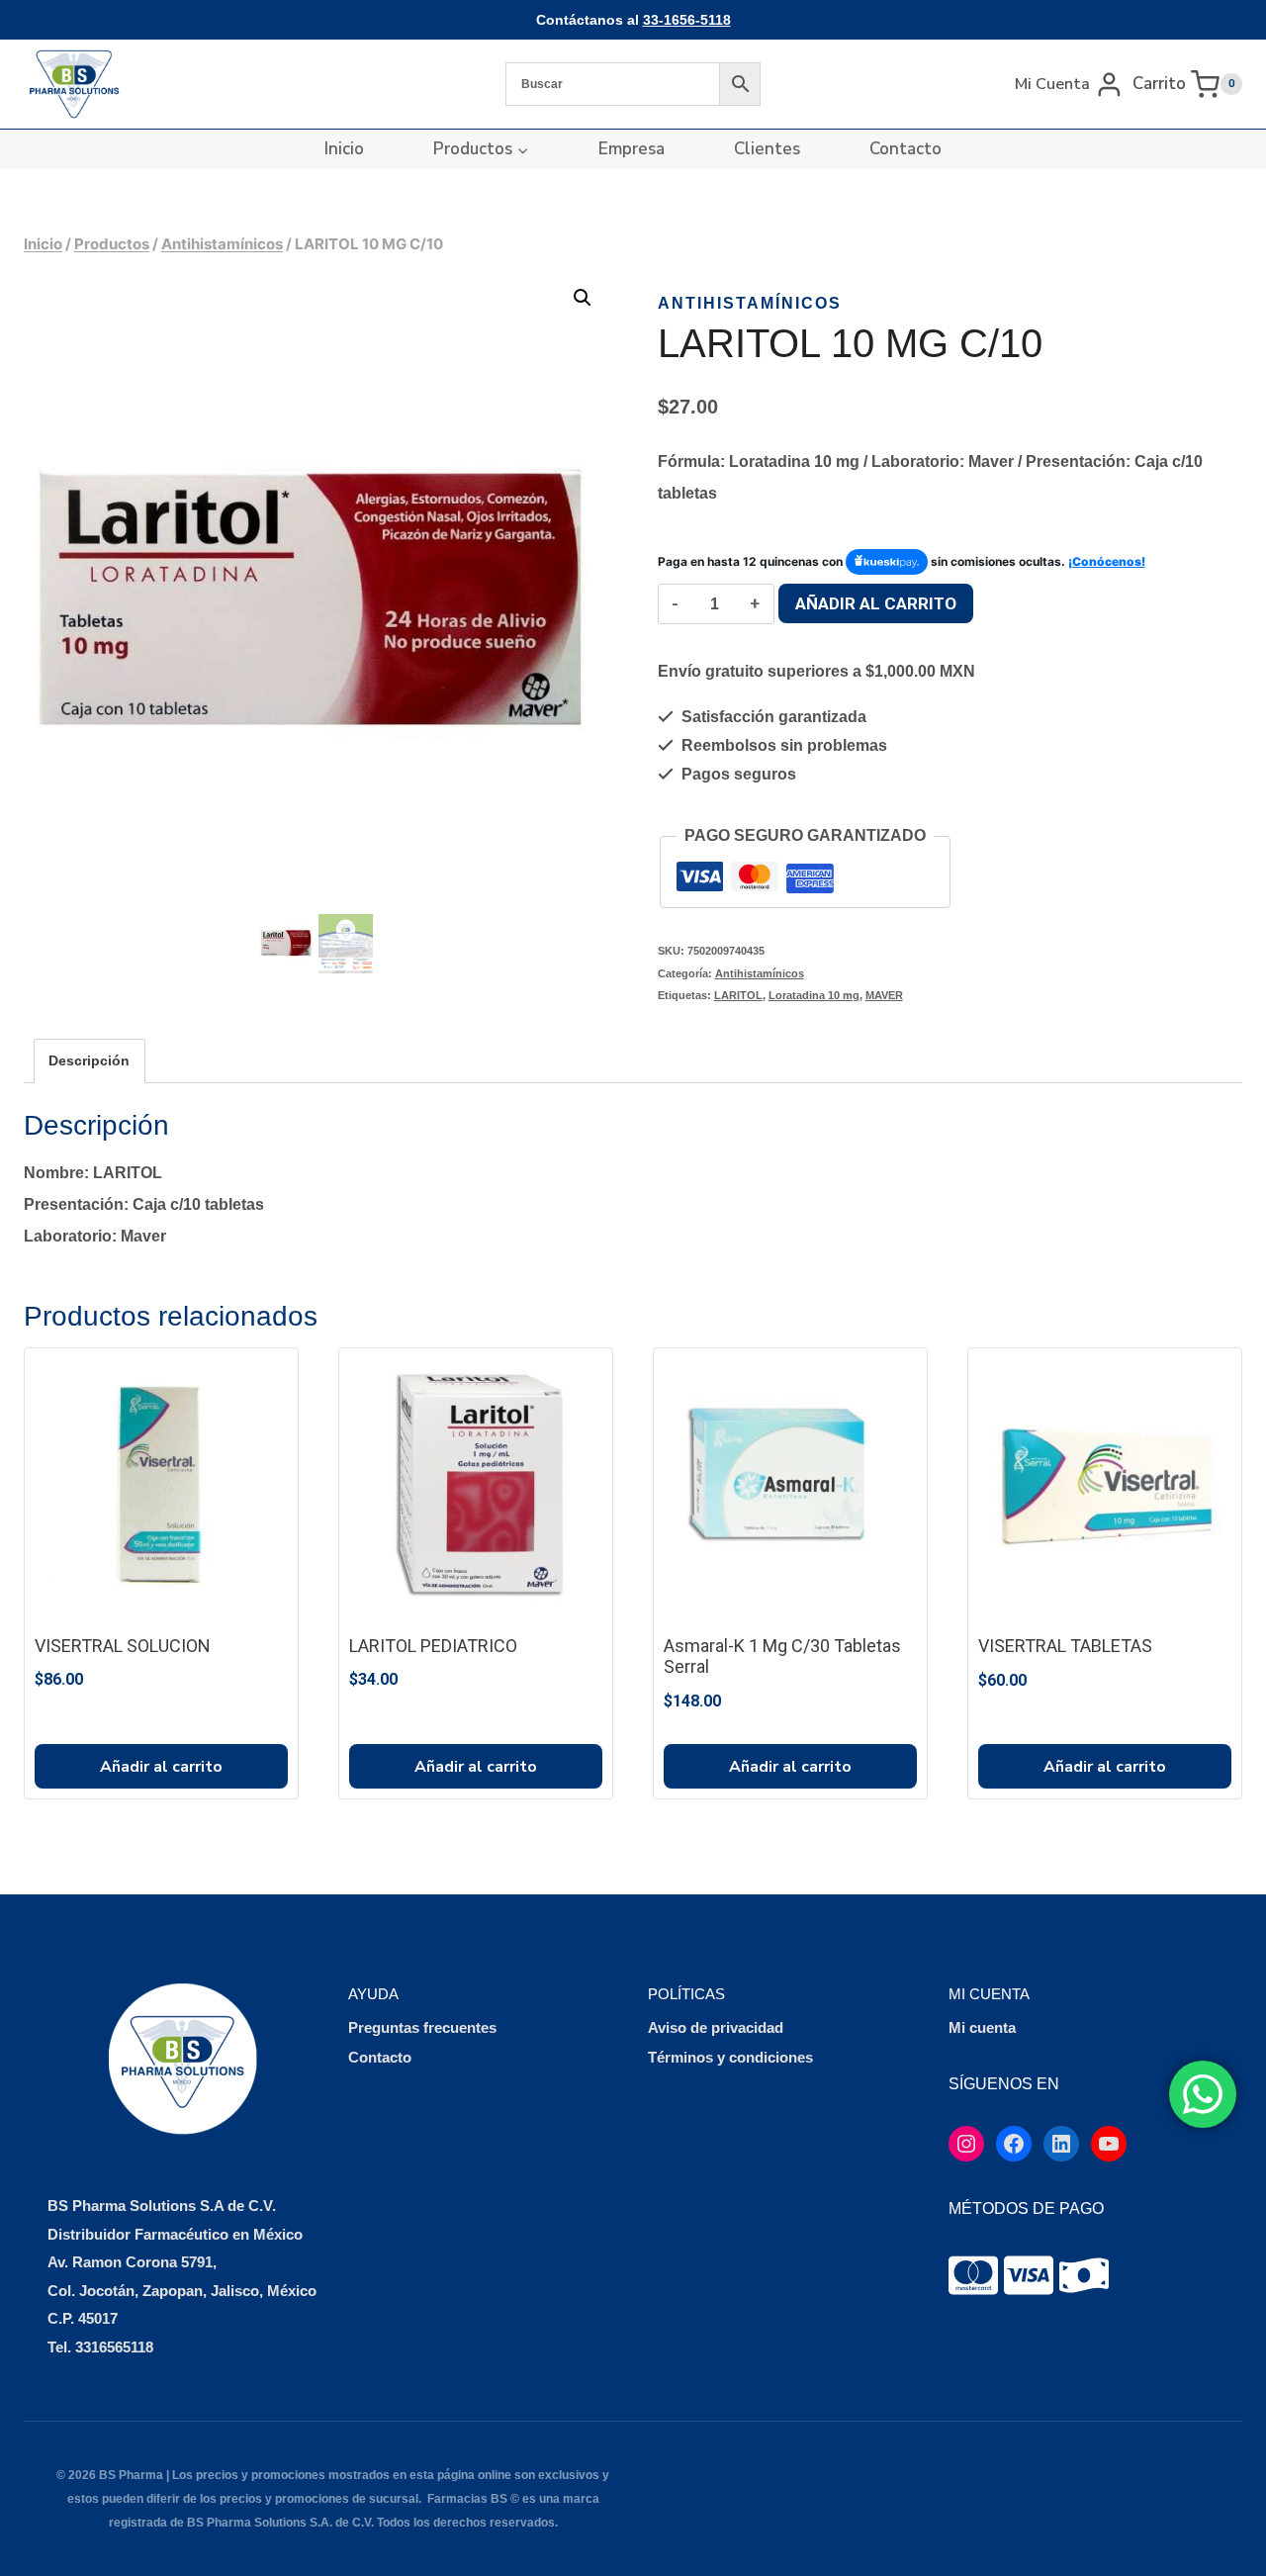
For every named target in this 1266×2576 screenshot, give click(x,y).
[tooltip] (973, 2275)
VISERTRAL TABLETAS (1065, 1646)
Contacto (905, 149)
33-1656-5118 (687, 20)
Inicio (344, 149)
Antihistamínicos (750, 303)
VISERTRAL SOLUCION (123, 1646)
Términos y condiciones (730, 2057)
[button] (583, 298)
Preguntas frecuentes (422, 2027)
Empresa (632, 149)
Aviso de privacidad (716, 2027)
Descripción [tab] (89, 1060)
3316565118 (114, 2347)
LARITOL (738, 995)
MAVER (884, 995)
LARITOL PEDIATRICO (433, 1646)
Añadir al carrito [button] (161, 1767)
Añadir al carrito (876, 603)
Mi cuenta (982, 2027)
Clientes (767, 149)
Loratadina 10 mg (814, 995)
